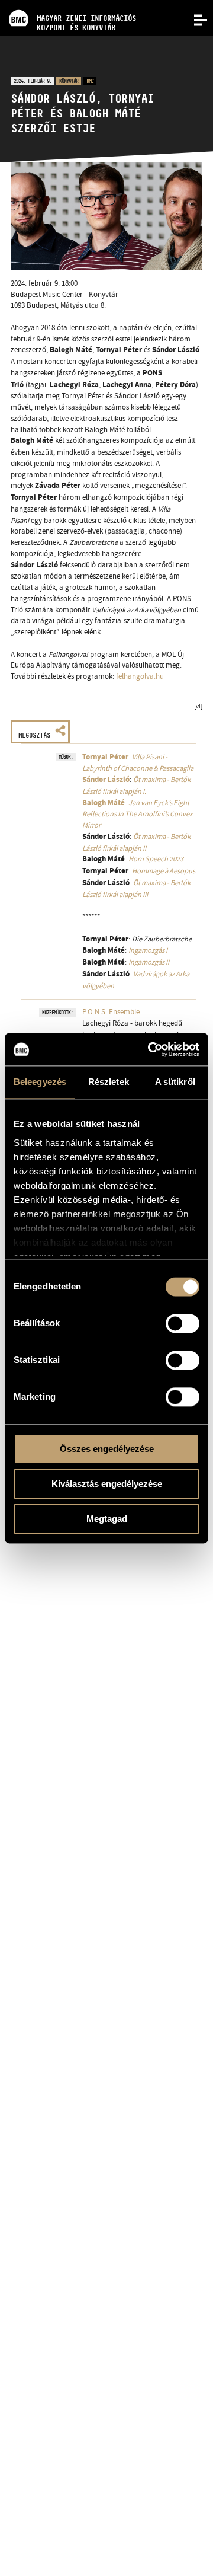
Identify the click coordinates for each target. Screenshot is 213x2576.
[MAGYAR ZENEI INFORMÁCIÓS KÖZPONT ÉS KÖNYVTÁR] (68, 3)
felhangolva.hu (140, 676)
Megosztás (34, 735)
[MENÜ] (194, 19)
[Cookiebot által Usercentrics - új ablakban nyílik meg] (150, 1049)
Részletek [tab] (109, 1082)
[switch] (183, 1323)
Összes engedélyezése (107, 1449)
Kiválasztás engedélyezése (107, 1484)
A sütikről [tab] (175, 1082)
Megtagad (107, 1519)
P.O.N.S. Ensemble (111, 1012)
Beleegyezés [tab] (40, 1082)
